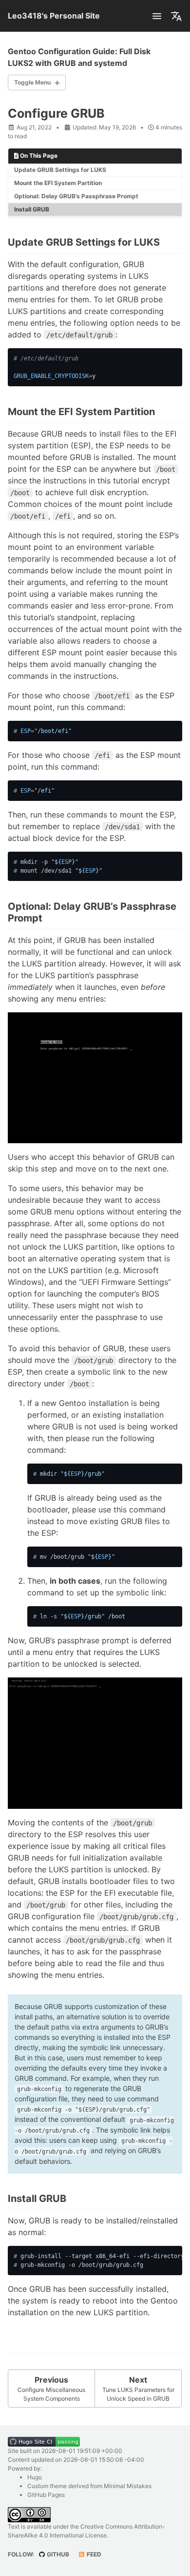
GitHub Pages (46, 2495)
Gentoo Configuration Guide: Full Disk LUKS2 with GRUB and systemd (79, 57)
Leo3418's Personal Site (54, 16)
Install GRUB (32, 209)
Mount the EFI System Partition (58, 183)
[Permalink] (168, 243)
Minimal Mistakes (128, 2486)
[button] (157, 16)
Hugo (35, 2477)
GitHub (57, 2554)
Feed (93, 2554)
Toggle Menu (32, 82)
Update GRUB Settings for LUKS (60, 170)
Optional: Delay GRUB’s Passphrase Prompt (76, 196)
